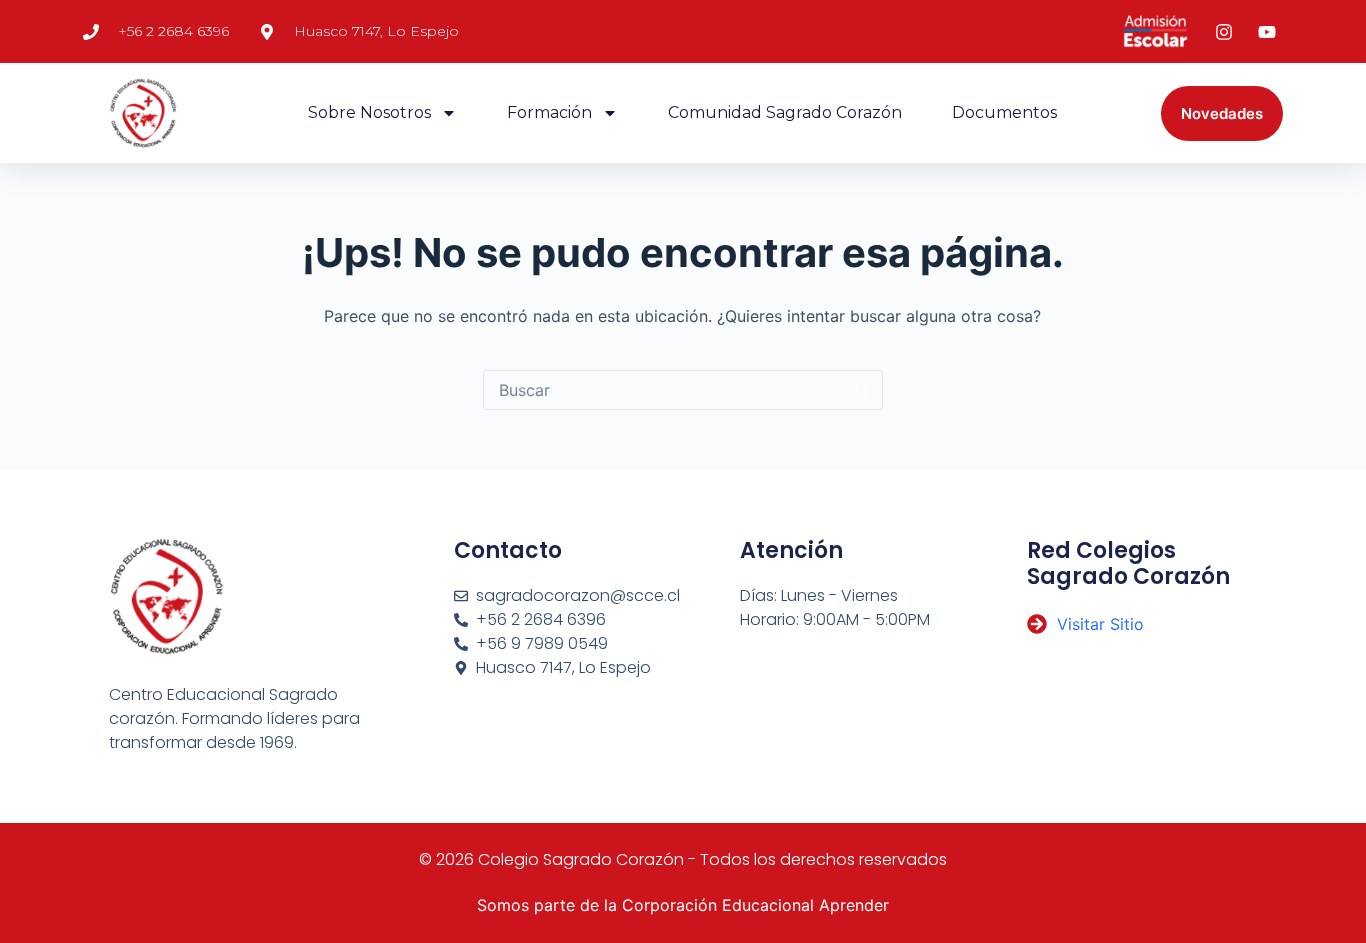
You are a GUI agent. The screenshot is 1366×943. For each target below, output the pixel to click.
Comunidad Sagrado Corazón (785, 112)
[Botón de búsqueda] (863, 390)
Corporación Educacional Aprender (755, 905)
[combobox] (664, 390)
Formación (549, 112)
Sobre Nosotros (369, 112)
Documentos (1004, 112)
